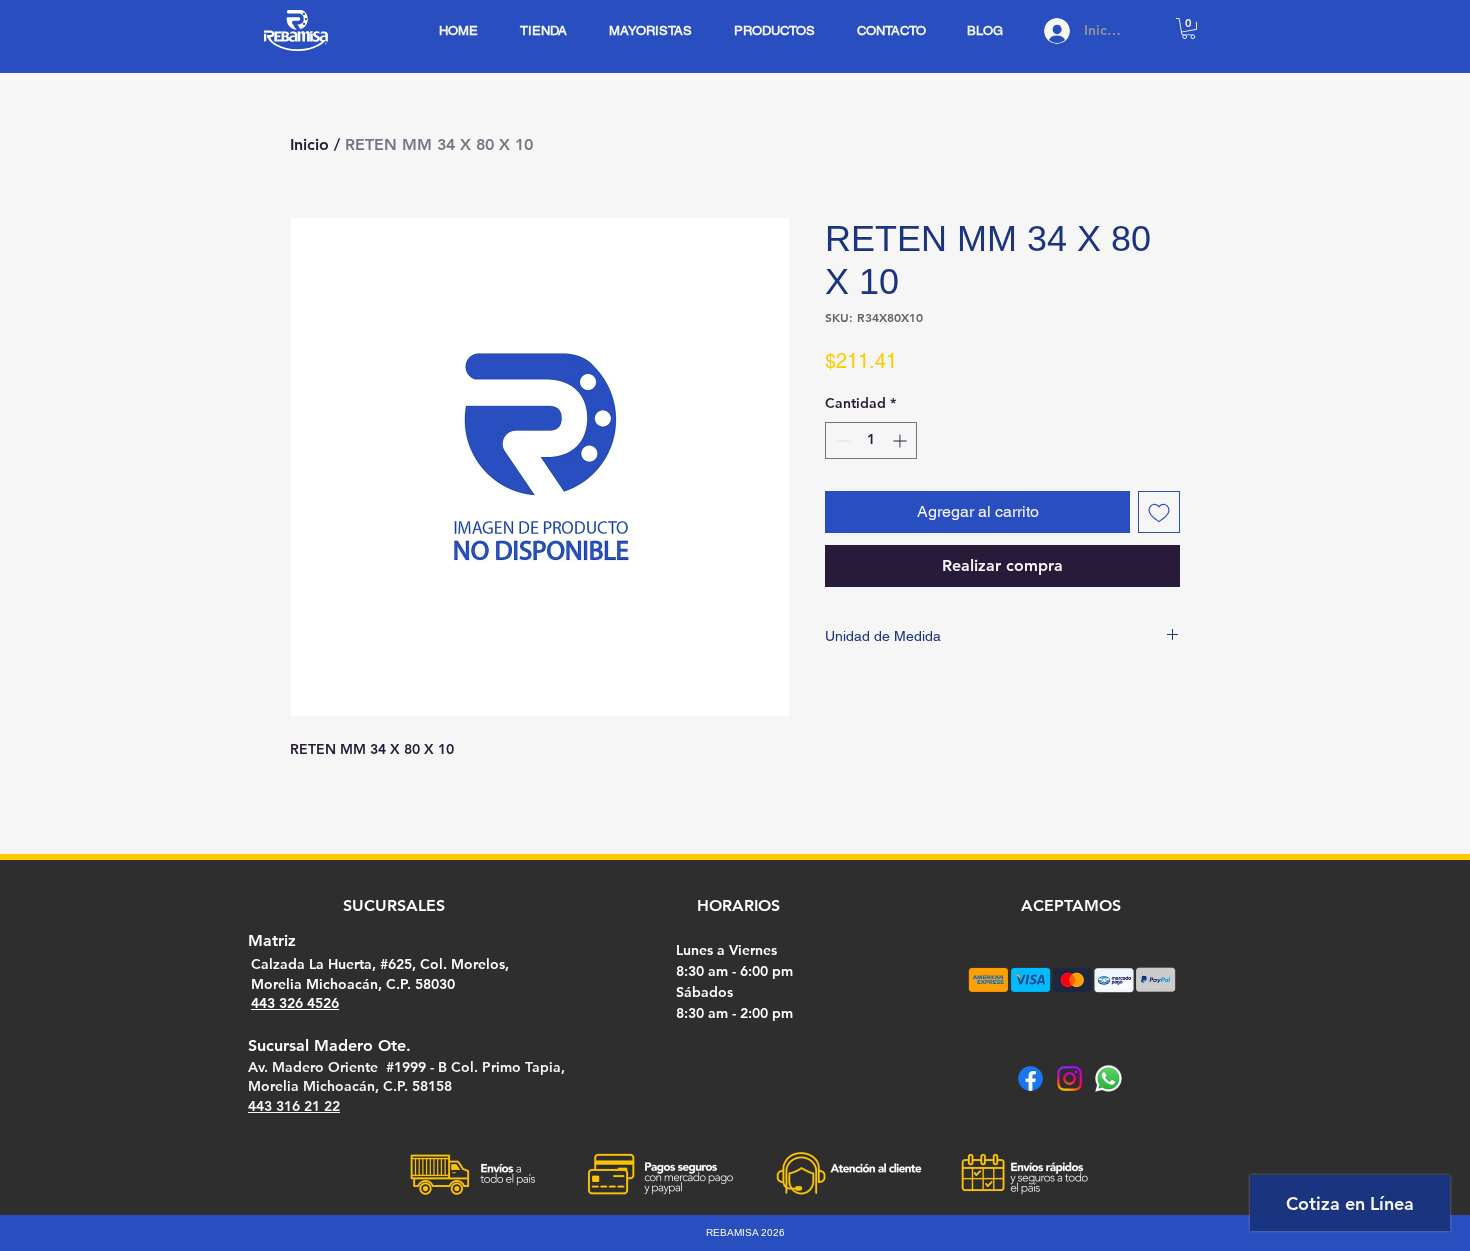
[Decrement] (840, 440)
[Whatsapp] (1108, 1078)
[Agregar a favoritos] (1159, 512)
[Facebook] (1030, 1078)
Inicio (309, 144)
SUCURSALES (394, 905)
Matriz (272, 940)
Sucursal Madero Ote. (329, 1045)
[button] (1188, 28)
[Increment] (901, 440)
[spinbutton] (871, 440)
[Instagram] (1069, 1078)
